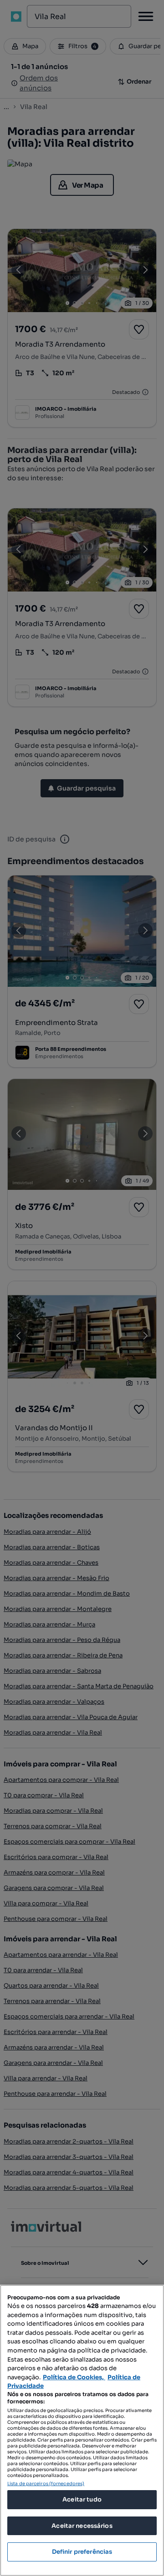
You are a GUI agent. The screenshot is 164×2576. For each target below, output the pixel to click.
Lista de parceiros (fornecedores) (46, 2484)
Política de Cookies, (74, 2377)
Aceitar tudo (82, 2499)
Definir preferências (82, 2552)
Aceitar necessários (82, 2526)
